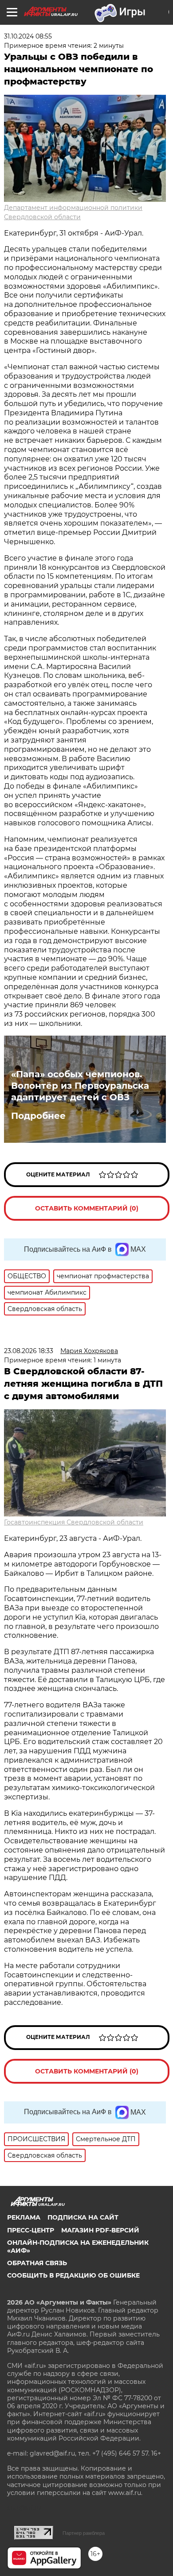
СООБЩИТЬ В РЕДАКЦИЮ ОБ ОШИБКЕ (73, 2275)
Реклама (24, 2217)
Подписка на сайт (83, 2217)
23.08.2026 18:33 (29, 1351)
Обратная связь (37, 2263)
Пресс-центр (31, 2230)
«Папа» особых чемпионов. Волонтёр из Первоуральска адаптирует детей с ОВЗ (80, 1086)
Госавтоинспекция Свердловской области (74, 1522)
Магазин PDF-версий (100, 2230)
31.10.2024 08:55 (28, 36)
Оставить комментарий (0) (87, 1208)
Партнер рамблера (84, 2533)
